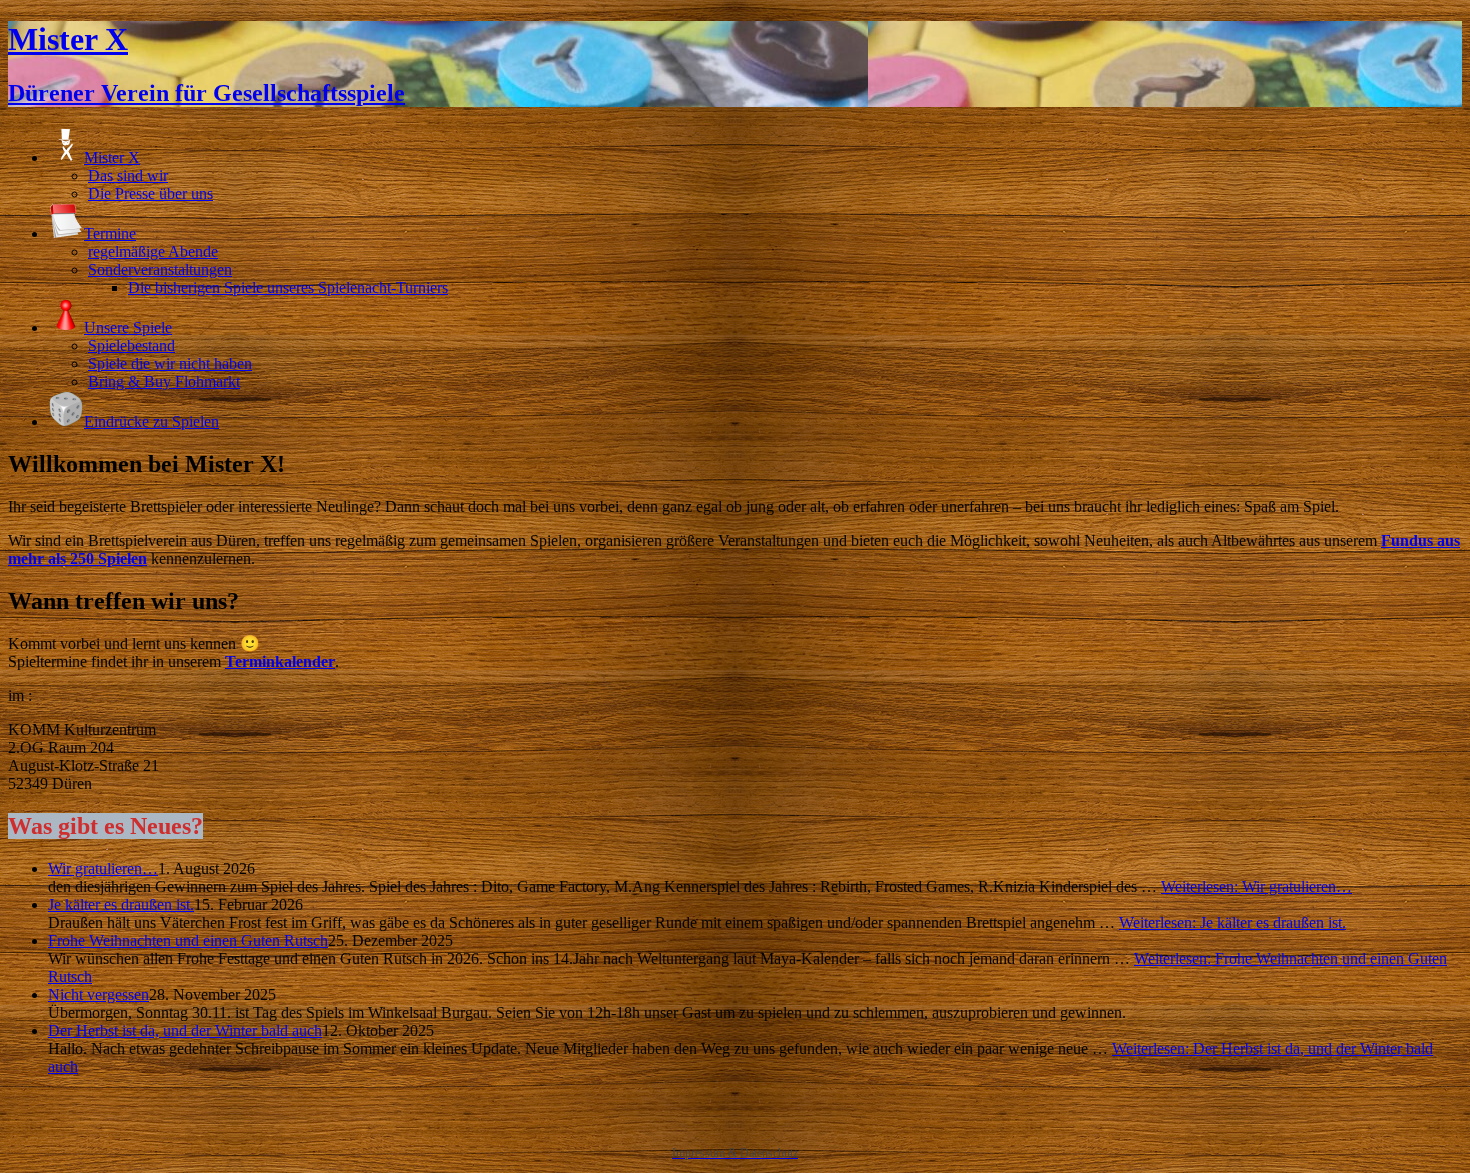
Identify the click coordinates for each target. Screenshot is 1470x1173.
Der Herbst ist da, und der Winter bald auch (185, 1030)
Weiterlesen (1256, 886)
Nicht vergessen (98, 994)
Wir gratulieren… (103, 868)
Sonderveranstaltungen (160, 269)
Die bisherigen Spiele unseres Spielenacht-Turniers (288, 287)
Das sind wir (128, 175)
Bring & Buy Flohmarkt (164, 381)
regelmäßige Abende (153, 251)
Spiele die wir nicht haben (170, 363)
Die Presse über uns (150, 193)
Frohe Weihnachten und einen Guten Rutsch (188, 940)
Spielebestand (131, 345)
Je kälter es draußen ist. (121, 904)
